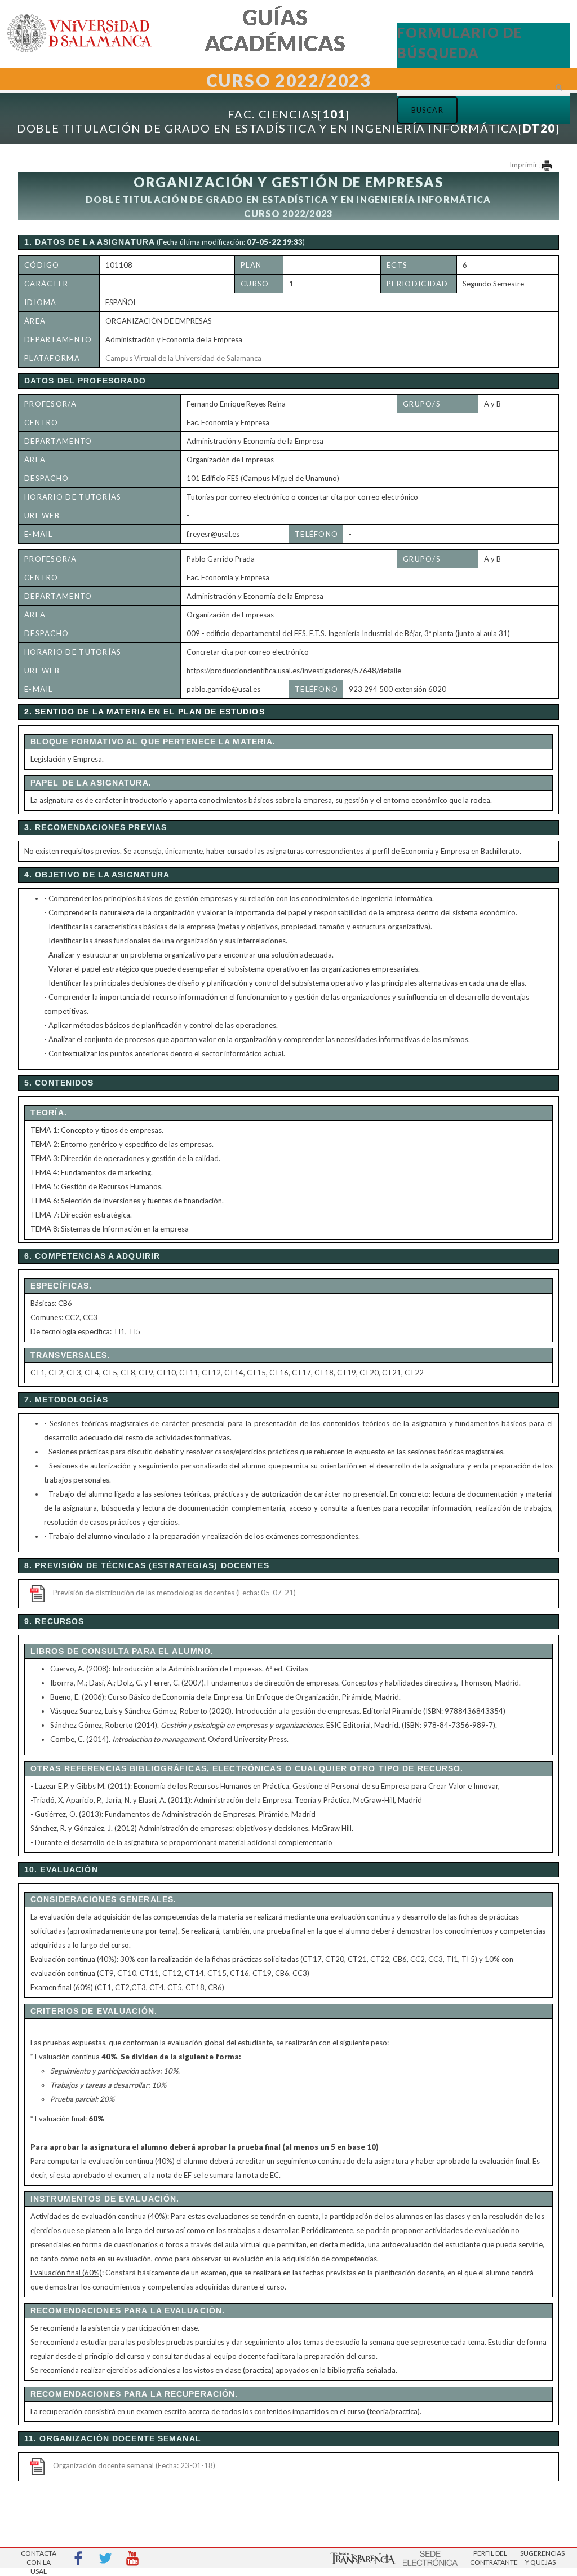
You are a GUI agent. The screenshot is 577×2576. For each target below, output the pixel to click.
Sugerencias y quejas (540, 2558)
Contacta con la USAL (39, 2559)
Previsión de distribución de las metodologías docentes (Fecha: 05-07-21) (174, 1593)
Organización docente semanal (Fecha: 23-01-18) (134, 2465)
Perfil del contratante (490, 2558)
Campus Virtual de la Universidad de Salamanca (183, 358)
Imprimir (524, 165)
